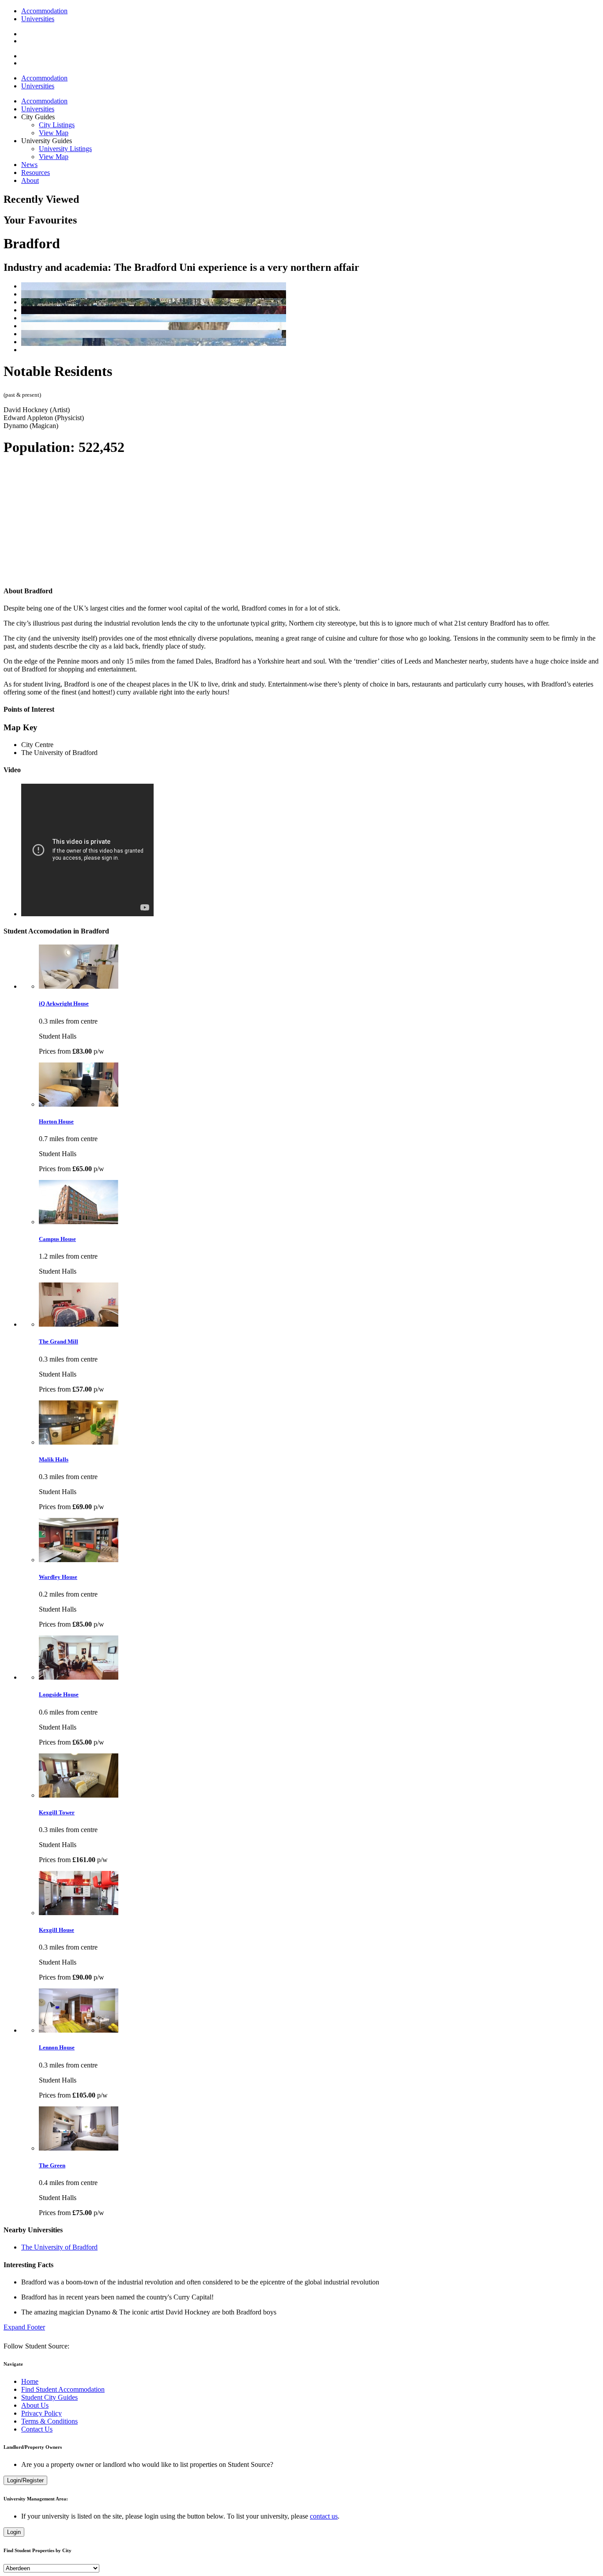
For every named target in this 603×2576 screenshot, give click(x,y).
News (29, 165)
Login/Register (25, 2480)
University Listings (65, 149)
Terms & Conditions (49, 2421)
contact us (324, 2516)
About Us (35, 2405)
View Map (54, 133)
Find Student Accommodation (63, 2389)
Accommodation (44, 11)
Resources (36, 173)
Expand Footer (24, 2327)
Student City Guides (49, 2397)
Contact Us (37, 2429)
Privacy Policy (41, 2413)
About (30, 180)
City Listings (57, 125)
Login (14, 2532)
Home (30, 2381)
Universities (38, 19)
